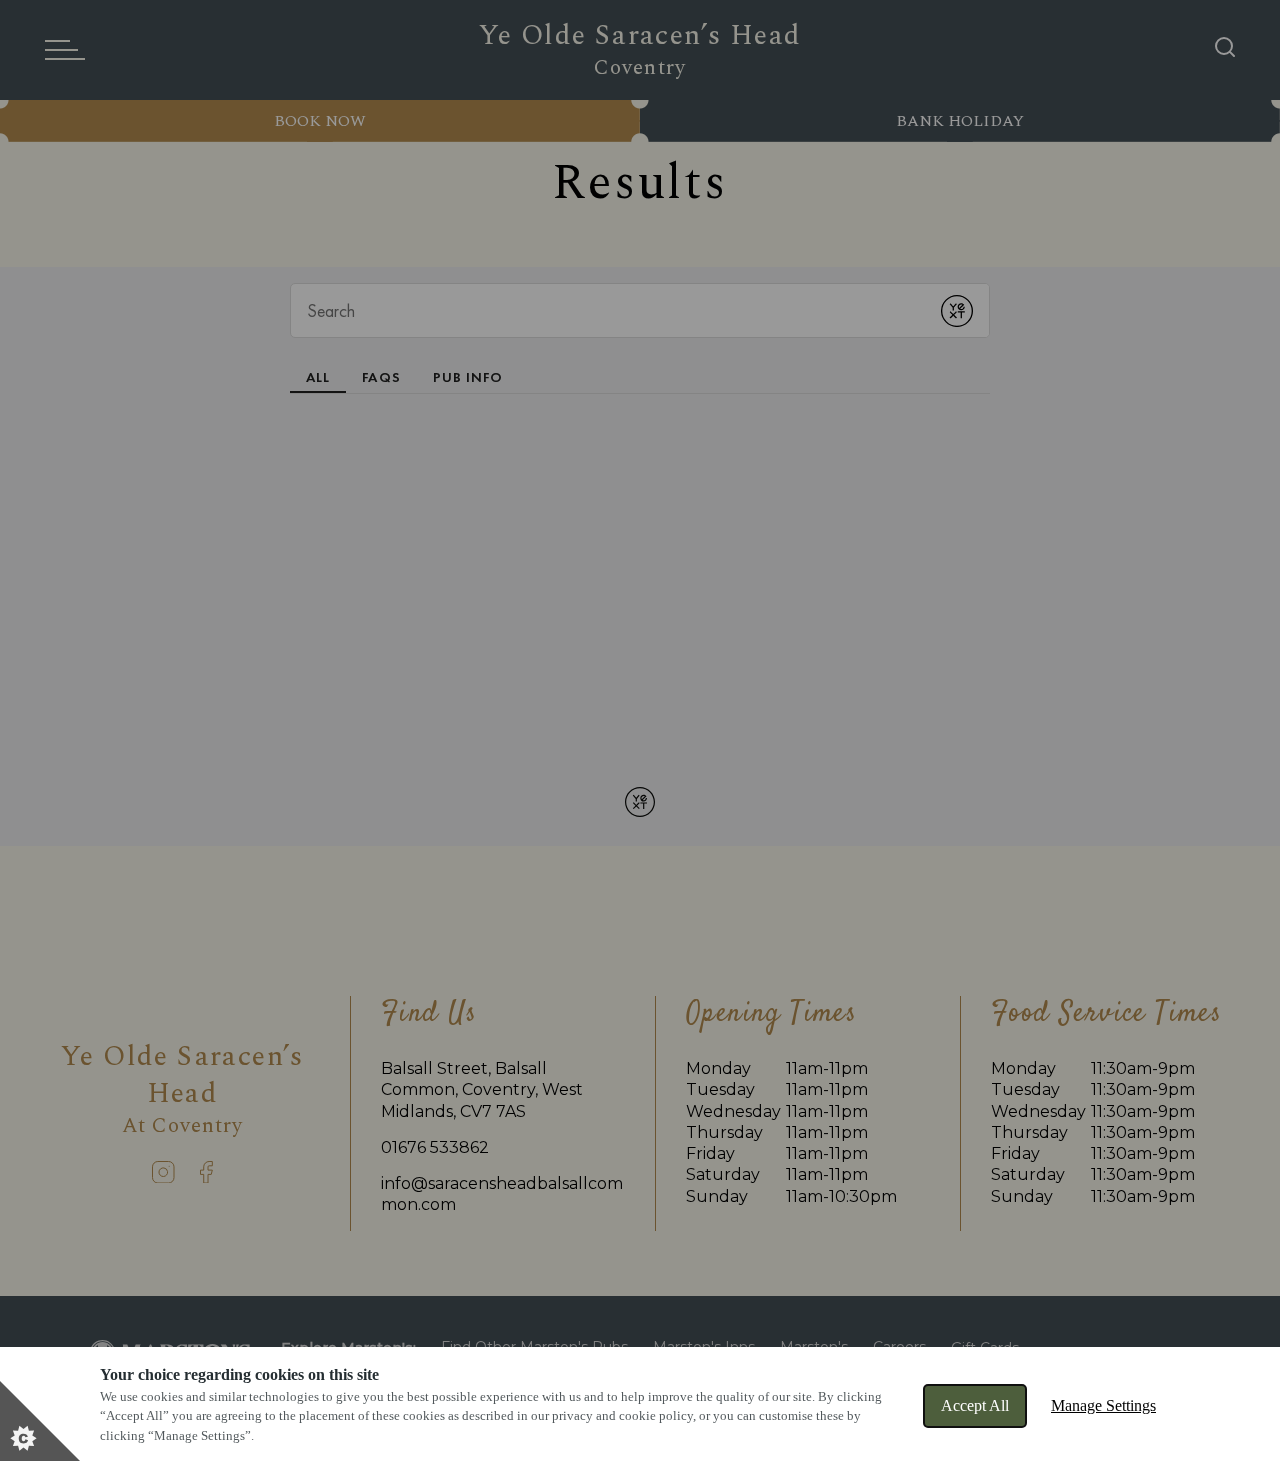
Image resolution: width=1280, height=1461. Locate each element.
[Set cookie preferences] (40, 1421)
